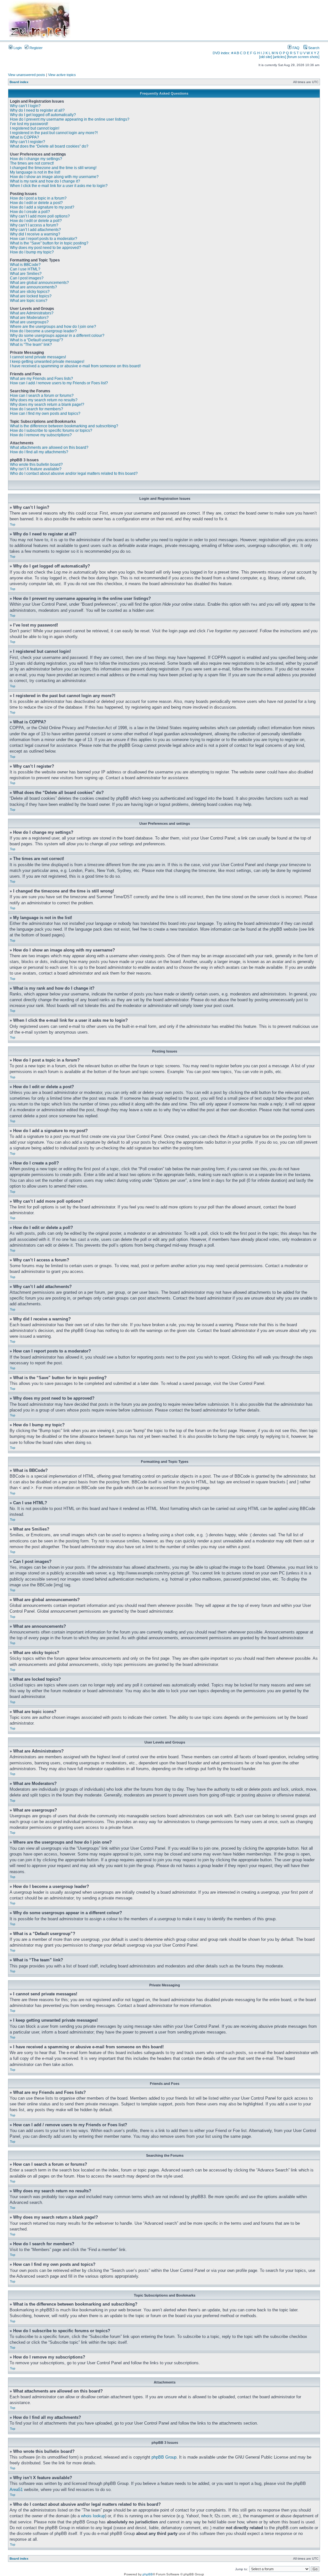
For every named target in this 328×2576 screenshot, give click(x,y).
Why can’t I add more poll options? (40, 216)
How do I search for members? (37, 409)
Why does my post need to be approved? (45, 248)
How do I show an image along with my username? (54, 177)
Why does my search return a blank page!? (47, 405)
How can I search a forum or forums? (42, 396)
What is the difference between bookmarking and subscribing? (64, 426)
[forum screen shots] (303, 57)
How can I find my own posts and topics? (45, 414)
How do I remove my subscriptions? (41, 435)
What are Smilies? (26, 274)
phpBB (148, 2574)
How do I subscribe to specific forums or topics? (51, 431)
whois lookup (93, 2516)
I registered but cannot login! (35, 128)
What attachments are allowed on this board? (49, 448)
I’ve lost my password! (29, 124)
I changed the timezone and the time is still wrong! (53, 168)
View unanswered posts (27, 75)
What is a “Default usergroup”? (37, 340)
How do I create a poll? (30, 212)
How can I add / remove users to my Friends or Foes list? (59, 383)
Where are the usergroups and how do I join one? (53, 327)
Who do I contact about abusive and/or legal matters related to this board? (74, 473)
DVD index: (221, 53)
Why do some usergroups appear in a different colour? (57, 336)
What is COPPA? (25, 137)
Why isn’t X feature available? (36, 469)
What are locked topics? (31, 296)
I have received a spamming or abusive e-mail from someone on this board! (75, 366)
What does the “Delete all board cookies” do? (49, 146)
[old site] (266, 57)
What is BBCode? (25, 265)
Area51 (16, 2490)
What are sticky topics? (30, 292)
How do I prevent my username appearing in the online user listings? (70, 119)
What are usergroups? (29, 322)
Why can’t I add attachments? (35, 230)
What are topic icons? (29, 301)
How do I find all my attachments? (39, 452)
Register (36, 48)
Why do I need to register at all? (37, 110)
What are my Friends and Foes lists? (41, 379)
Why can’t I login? (25, 106)
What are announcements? (33, 287)
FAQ (295, 48)
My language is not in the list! (35, 172)
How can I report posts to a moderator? (44, 239)
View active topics (62, 75)
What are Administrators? (32, 313)
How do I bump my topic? (32, 252)
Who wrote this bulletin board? (36, 465)
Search (313, 48)
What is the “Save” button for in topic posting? (49, 243)
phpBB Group (164, 2457)
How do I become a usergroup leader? (43, 331)
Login (17, 48)
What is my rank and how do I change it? (45, 181)
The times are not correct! (32, 163)
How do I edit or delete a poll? (36, 221)
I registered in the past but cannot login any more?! (54, 133)
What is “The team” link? (31, 345)
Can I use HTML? (25, 269)
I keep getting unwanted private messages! (47, 362)
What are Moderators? (29, 318)
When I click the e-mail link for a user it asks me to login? (59, 186)
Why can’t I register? (28, 142)
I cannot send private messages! (38, 357)
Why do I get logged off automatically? (43, 115)
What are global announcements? (39, 283)
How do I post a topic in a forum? (38, 198)
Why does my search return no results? (44, 400)
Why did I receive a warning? (35, 234)
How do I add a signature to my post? (42, 207)
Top (13, 524)
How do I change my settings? (36, 159)
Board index (19, 82)
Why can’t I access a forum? (34, 225)
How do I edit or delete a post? (36, 203)
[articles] (279, 57)
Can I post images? (27, 278)
